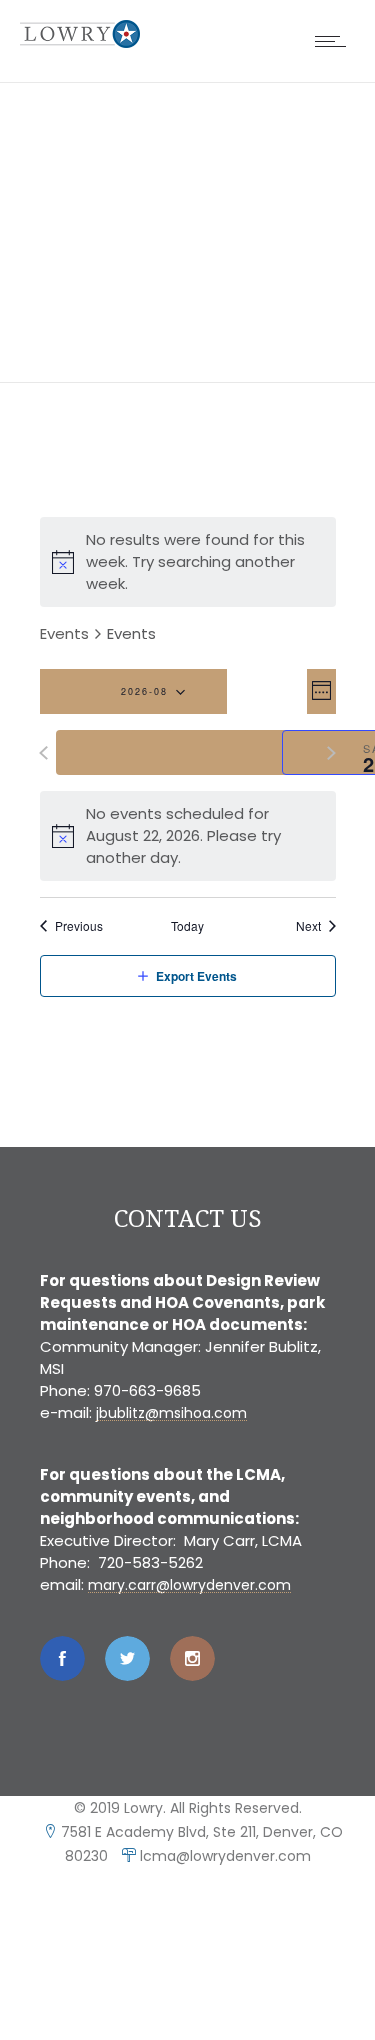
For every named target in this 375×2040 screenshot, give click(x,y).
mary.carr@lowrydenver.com (189, 1585)
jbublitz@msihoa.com (171, 1413)
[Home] (80, 42)
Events (64, 633)
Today (187, 926)
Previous (79, 926)
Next (308, 926)
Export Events (196, 976)
